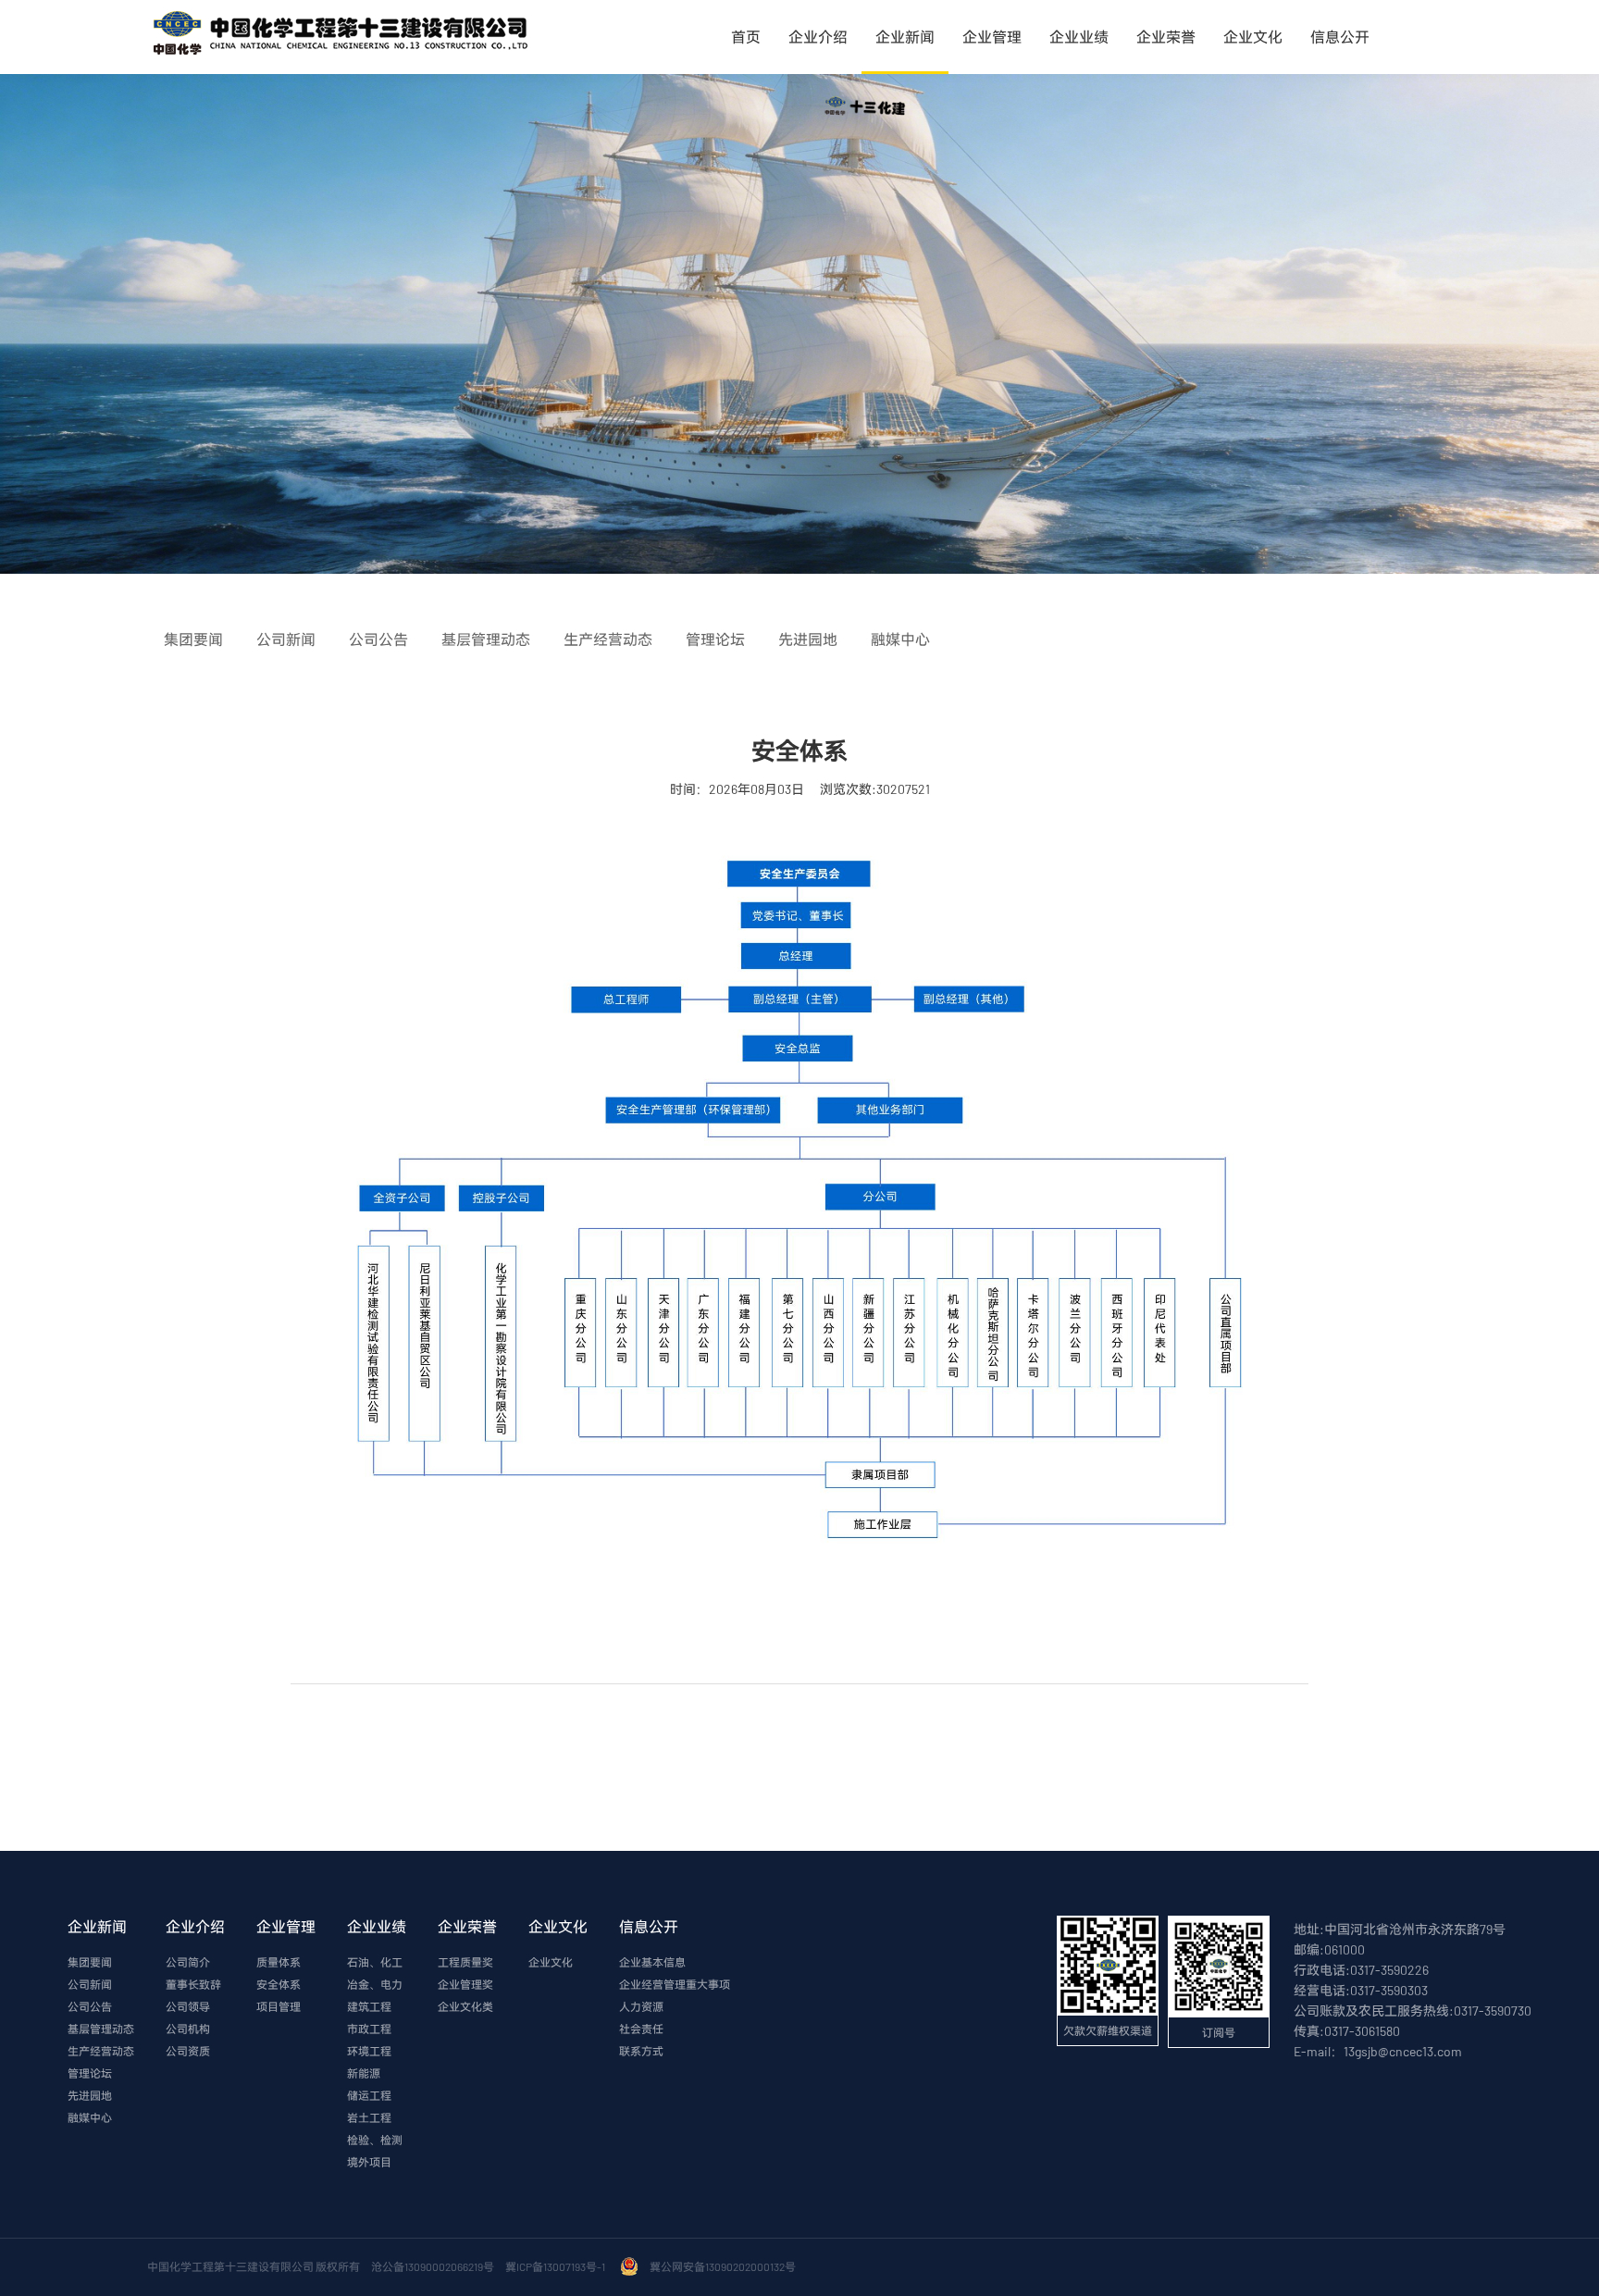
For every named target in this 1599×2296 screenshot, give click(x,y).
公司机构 (188, 2029)
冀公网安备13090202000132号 (725, 2266)
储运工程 (369, 2095)
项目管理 (279, 2006)
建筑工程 (369, 2006)
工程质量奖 (465, 1962)
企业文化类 (465, 2006)
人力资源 (641, 2006)
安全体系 (279, 1984)
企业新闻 (905, 37)
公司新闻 (90, 1984)
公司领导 (188, 2006)
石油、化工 (375, 1962)
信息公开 (1340, 37)
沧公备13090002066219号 (433, 2266)
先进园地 (90, 2095)
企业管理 (992, 37)
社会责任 (641, 2029)
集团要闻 (90, 1962)
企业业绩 (1079, 37)
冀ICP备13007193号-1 (557, 2266)
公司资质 (188, 2051)
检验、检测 (375, 2140)
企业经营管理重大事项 (675, 1984)
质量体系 (279, 1962)
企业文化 (1253, 37)
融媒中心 (90, 2117)
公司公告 (90, 2006)
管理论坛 (90, 2073)
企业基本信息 (652, 1962)
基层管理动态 (101, 2029)
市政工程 (369, 2029)
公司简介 (188, 1962)
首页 (746, 37)
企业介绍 (818, 37)
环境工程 (369, 2051)
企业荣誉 (1166, 37)
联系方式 (641, 2051)
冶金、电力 (375, 1984)
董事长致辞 (193, 1984)
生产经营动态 (101, 2051)
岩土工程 (369, 2117)
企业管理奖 (465, 1984)
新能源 (364, 2073)
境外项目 (369, 2162)
